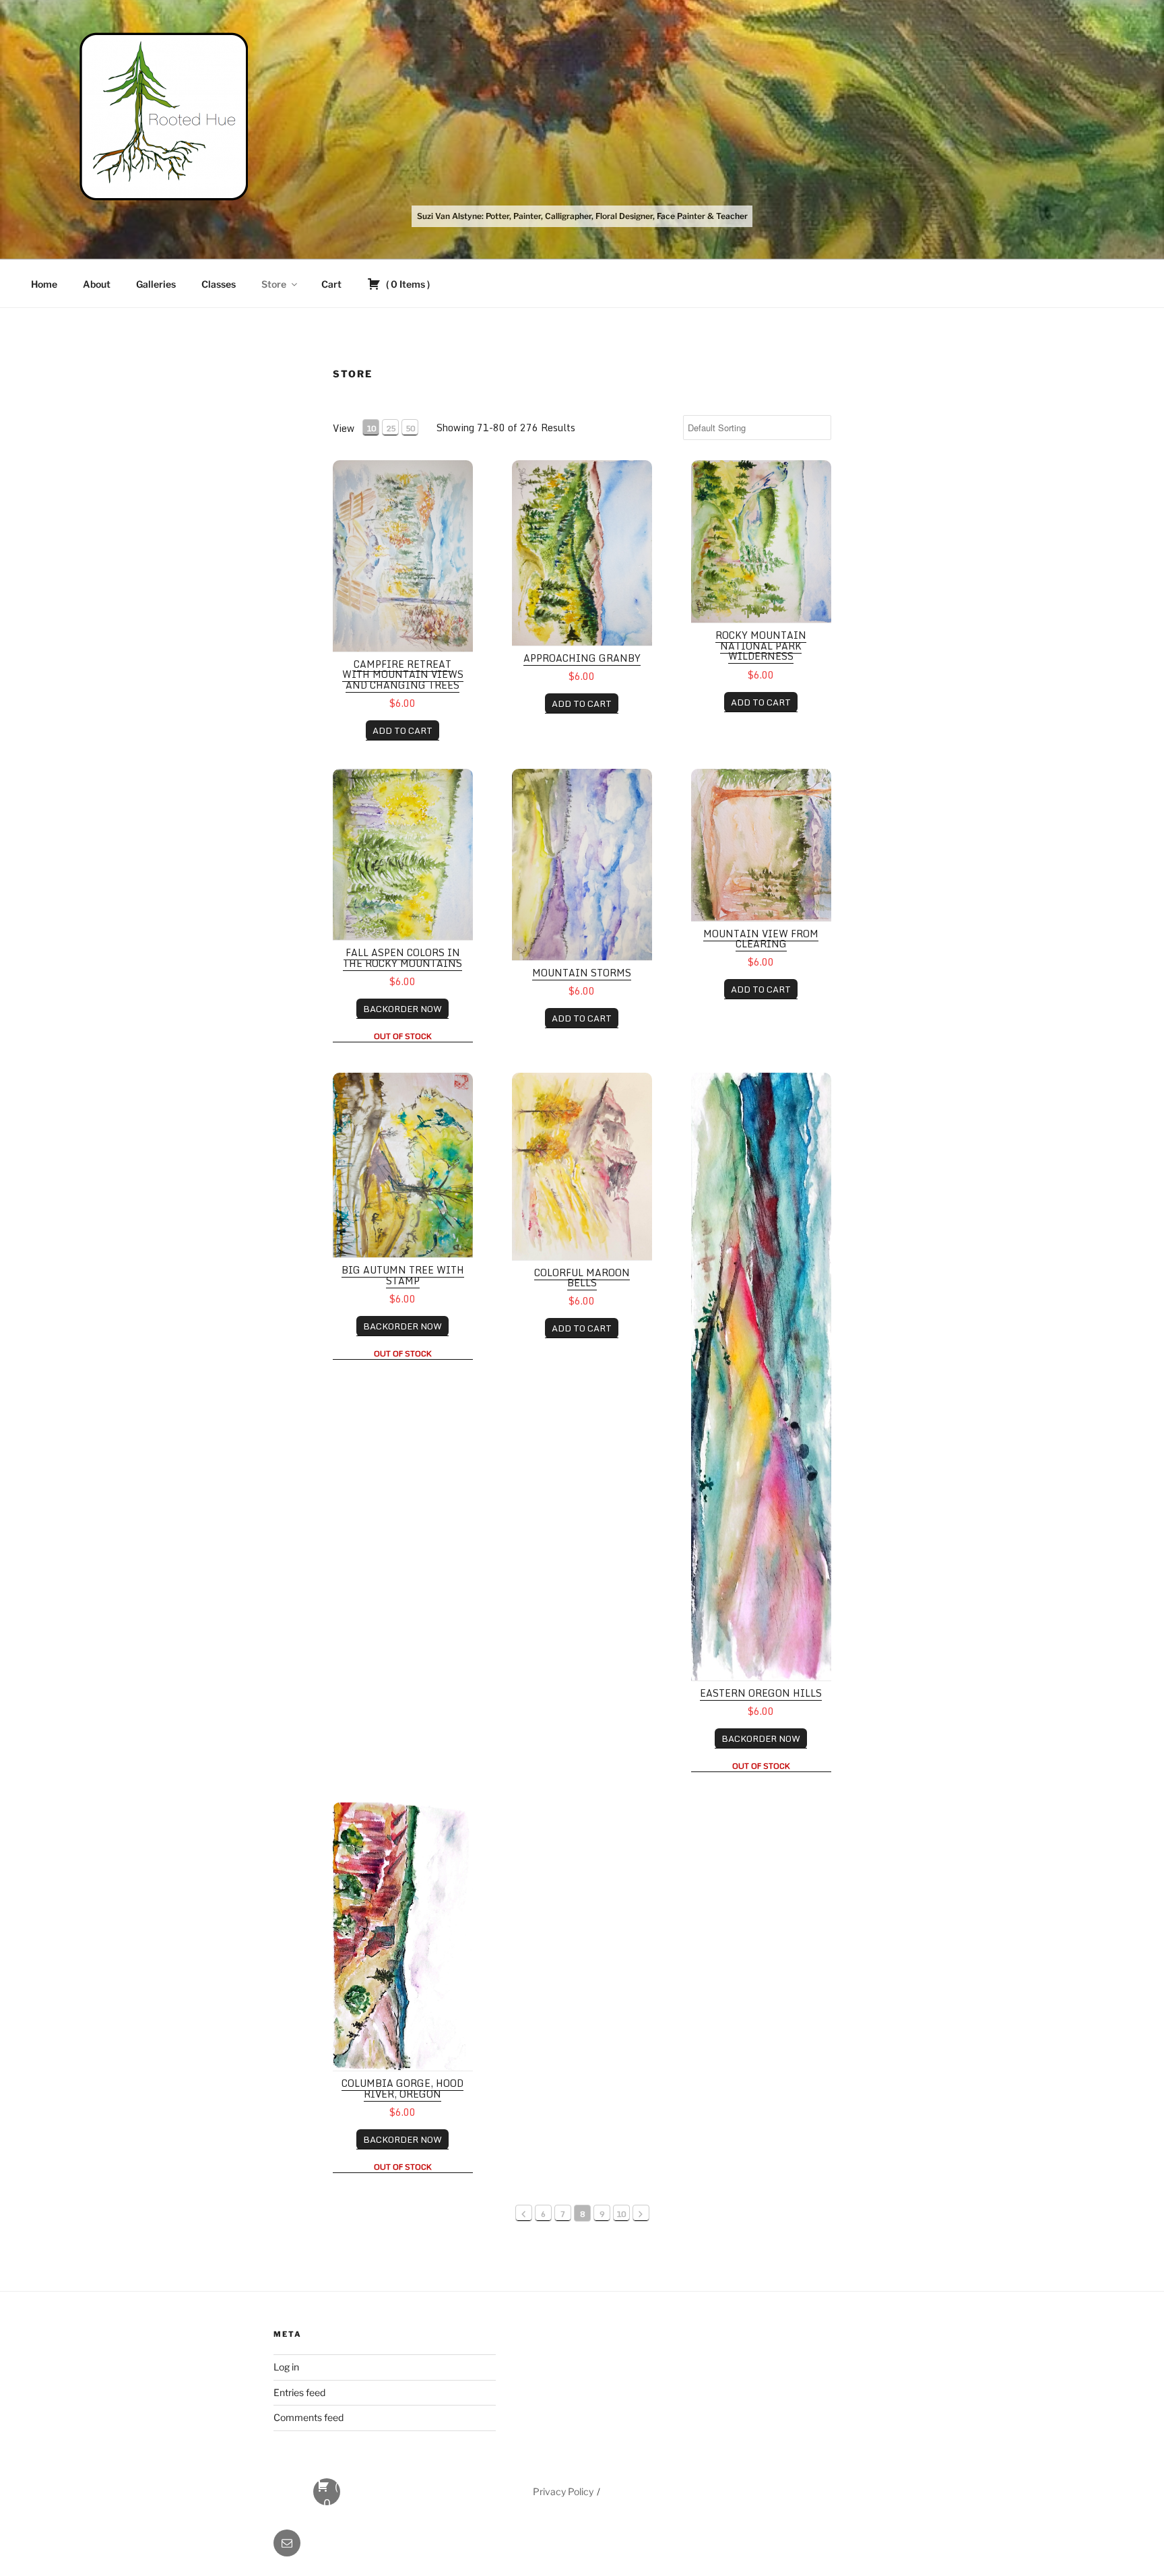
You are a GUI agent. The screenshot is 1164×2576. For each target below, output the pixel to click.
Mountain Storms (582, 973)
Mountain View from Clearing (761, 939)
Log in (286, 2367)
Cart (331, 284)
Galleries (156, 284)
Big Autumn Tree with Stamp (403, 1275)
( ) (407, 284)
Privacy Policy (563, 2491)
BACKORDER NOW (402, 1009)
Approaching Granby (582, 658)
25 (391, 428)
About (97, 284)
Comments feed (309, 2417)
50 (410, 428)
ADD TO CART (402, 730)
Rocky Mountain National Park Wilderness (761, 646)
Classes (219, 284)
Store (274, 284)
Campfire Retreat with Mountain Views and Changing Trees (403, 674)
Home (44, 284)
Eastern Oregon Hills (761, 1693)
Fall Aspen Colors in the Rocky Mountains (402, 957)
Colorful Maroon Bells (582, 1278)
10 (371, 428)
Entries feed (299, 2392)
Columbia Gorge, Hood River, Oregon (402, 2088)
